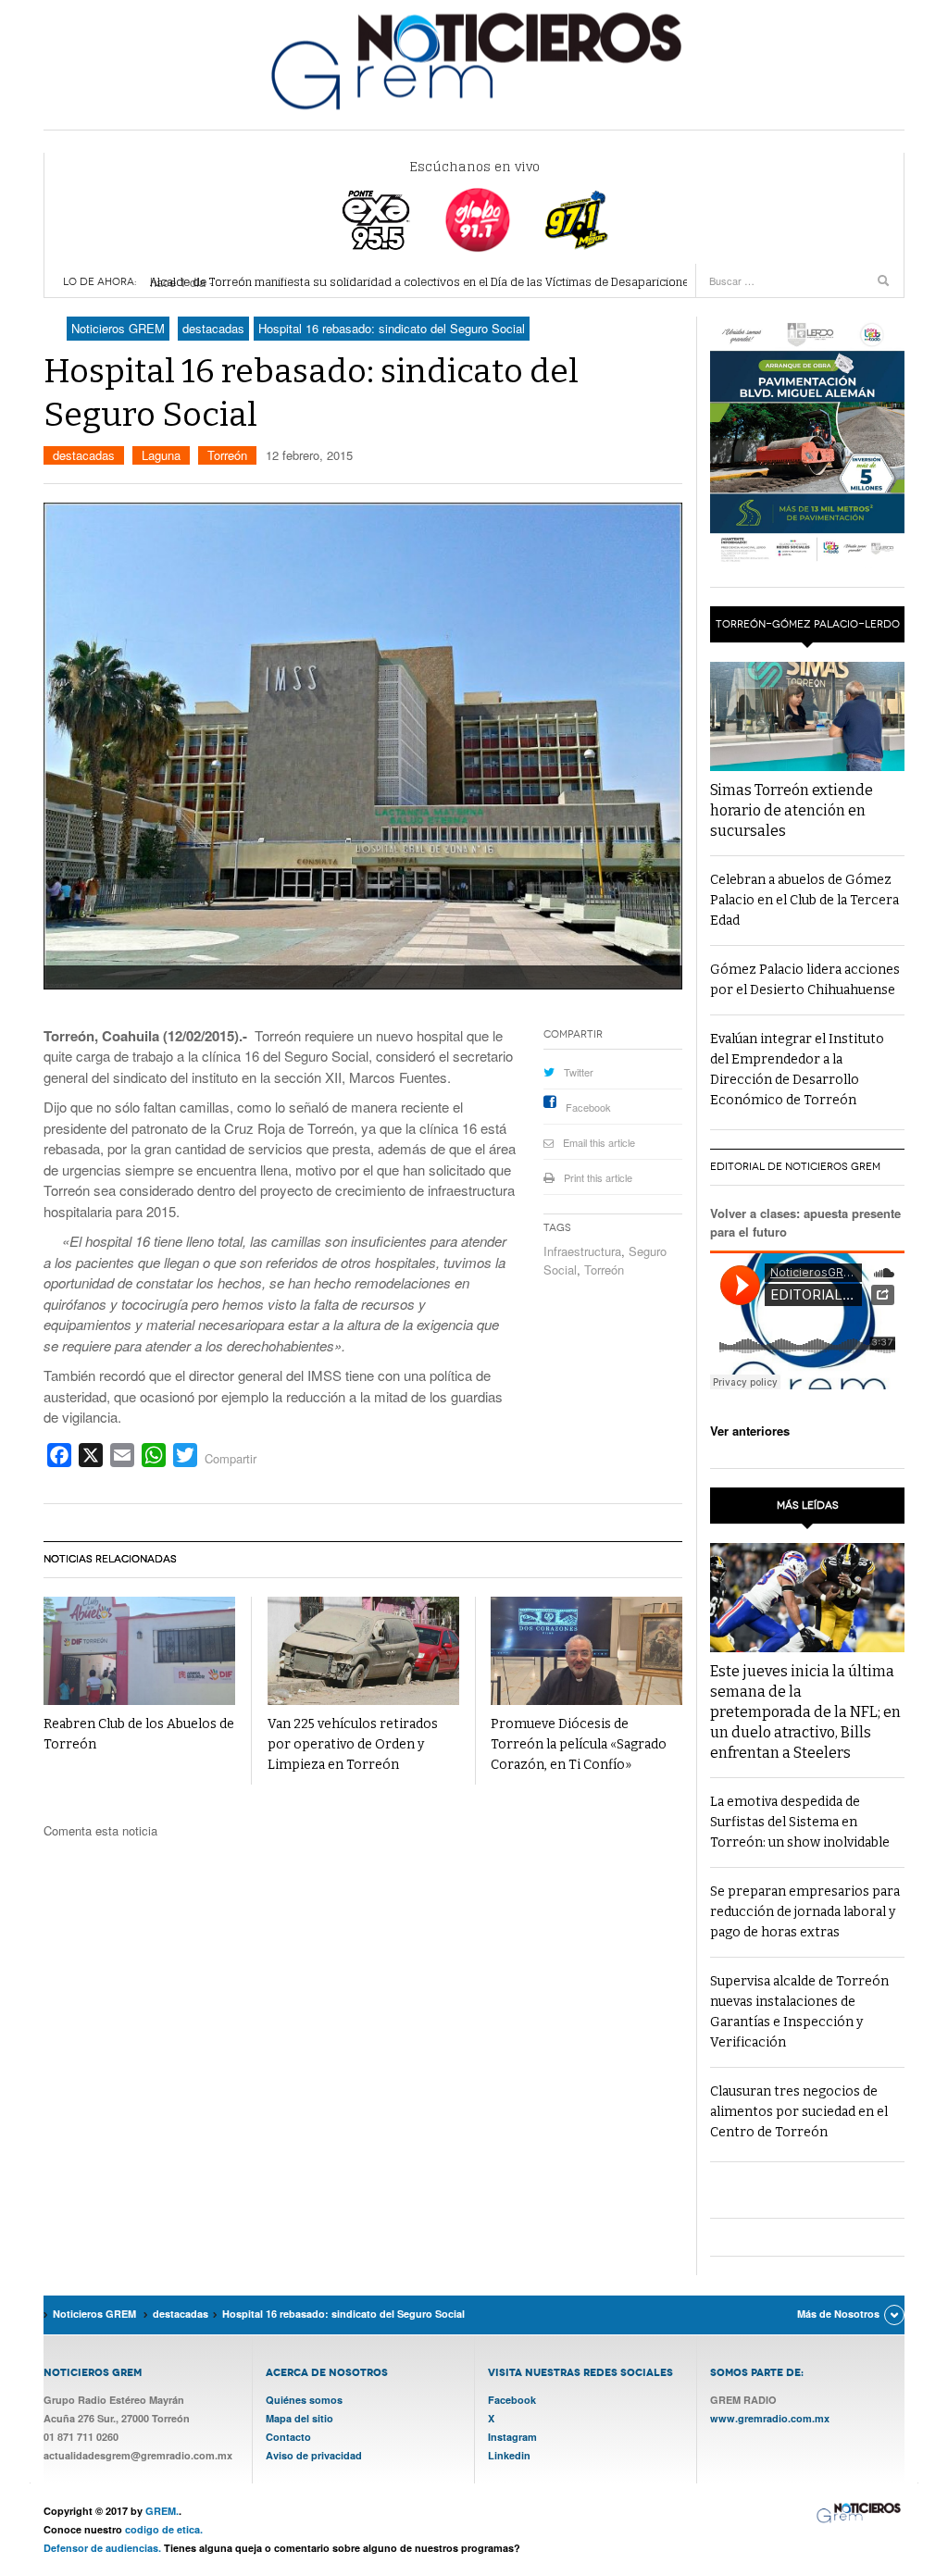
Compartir (231, 1458)
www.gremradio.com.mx (770, 2418)
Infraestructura (582, 1251)
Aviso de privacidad (314, 2455)
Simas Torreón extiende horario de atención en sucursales (792, 810)
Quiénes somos (304, 2400)
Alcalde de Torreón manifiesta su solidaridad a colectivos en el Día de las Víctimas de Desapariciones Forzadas (449, 282)
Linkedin (509, 2455)
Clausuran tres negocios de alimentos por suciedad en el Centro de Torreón (799, 2112)
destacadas (84, 455)
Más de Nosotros (838, 2314)
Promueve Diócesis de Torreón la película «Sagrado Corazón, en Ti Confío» (579, 1744)
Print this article (598, 1177)
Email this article (599, 1142)
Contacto (288, 2437)
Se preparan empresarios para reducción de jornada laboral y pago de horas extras (805, 1912)
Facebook (588, 1107)
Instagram (512, 2437)
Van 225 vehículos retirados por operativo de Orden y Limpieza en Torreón (353, 1744)
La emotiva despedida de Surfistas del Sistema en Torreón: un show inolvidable (800, 1822)
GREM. (162, 2511)
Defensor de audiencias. (102, 2548)
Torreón (227, 455)
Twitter (579, 1072)
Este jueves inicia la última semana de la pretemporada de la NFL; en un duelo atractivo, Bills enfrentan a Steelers (805, 1712)
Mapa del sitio (299, 2418)
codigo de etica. (164, 2529)
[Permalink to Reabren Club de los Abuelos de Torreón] (139, 1651)
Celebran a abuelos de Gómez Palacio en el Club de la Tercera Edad (805, 900)
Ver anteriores (750, 1431)
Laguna (161, 455)
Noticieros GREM (474, 60)
